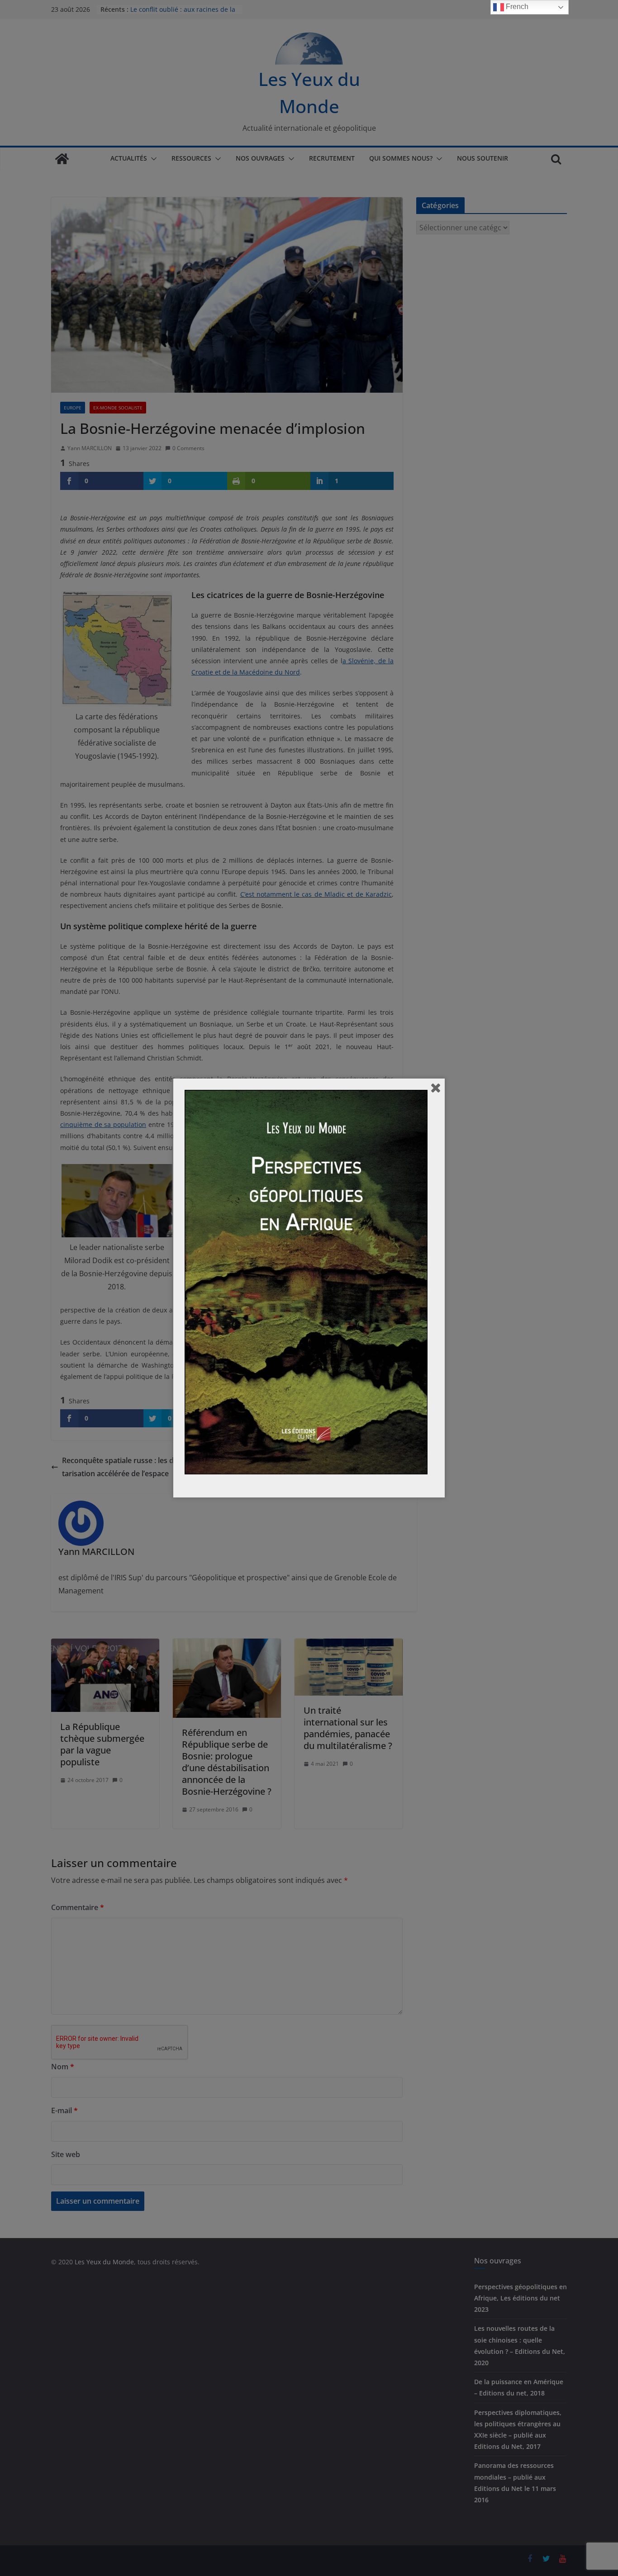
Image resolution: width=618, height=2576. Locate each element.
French (516, 7)
